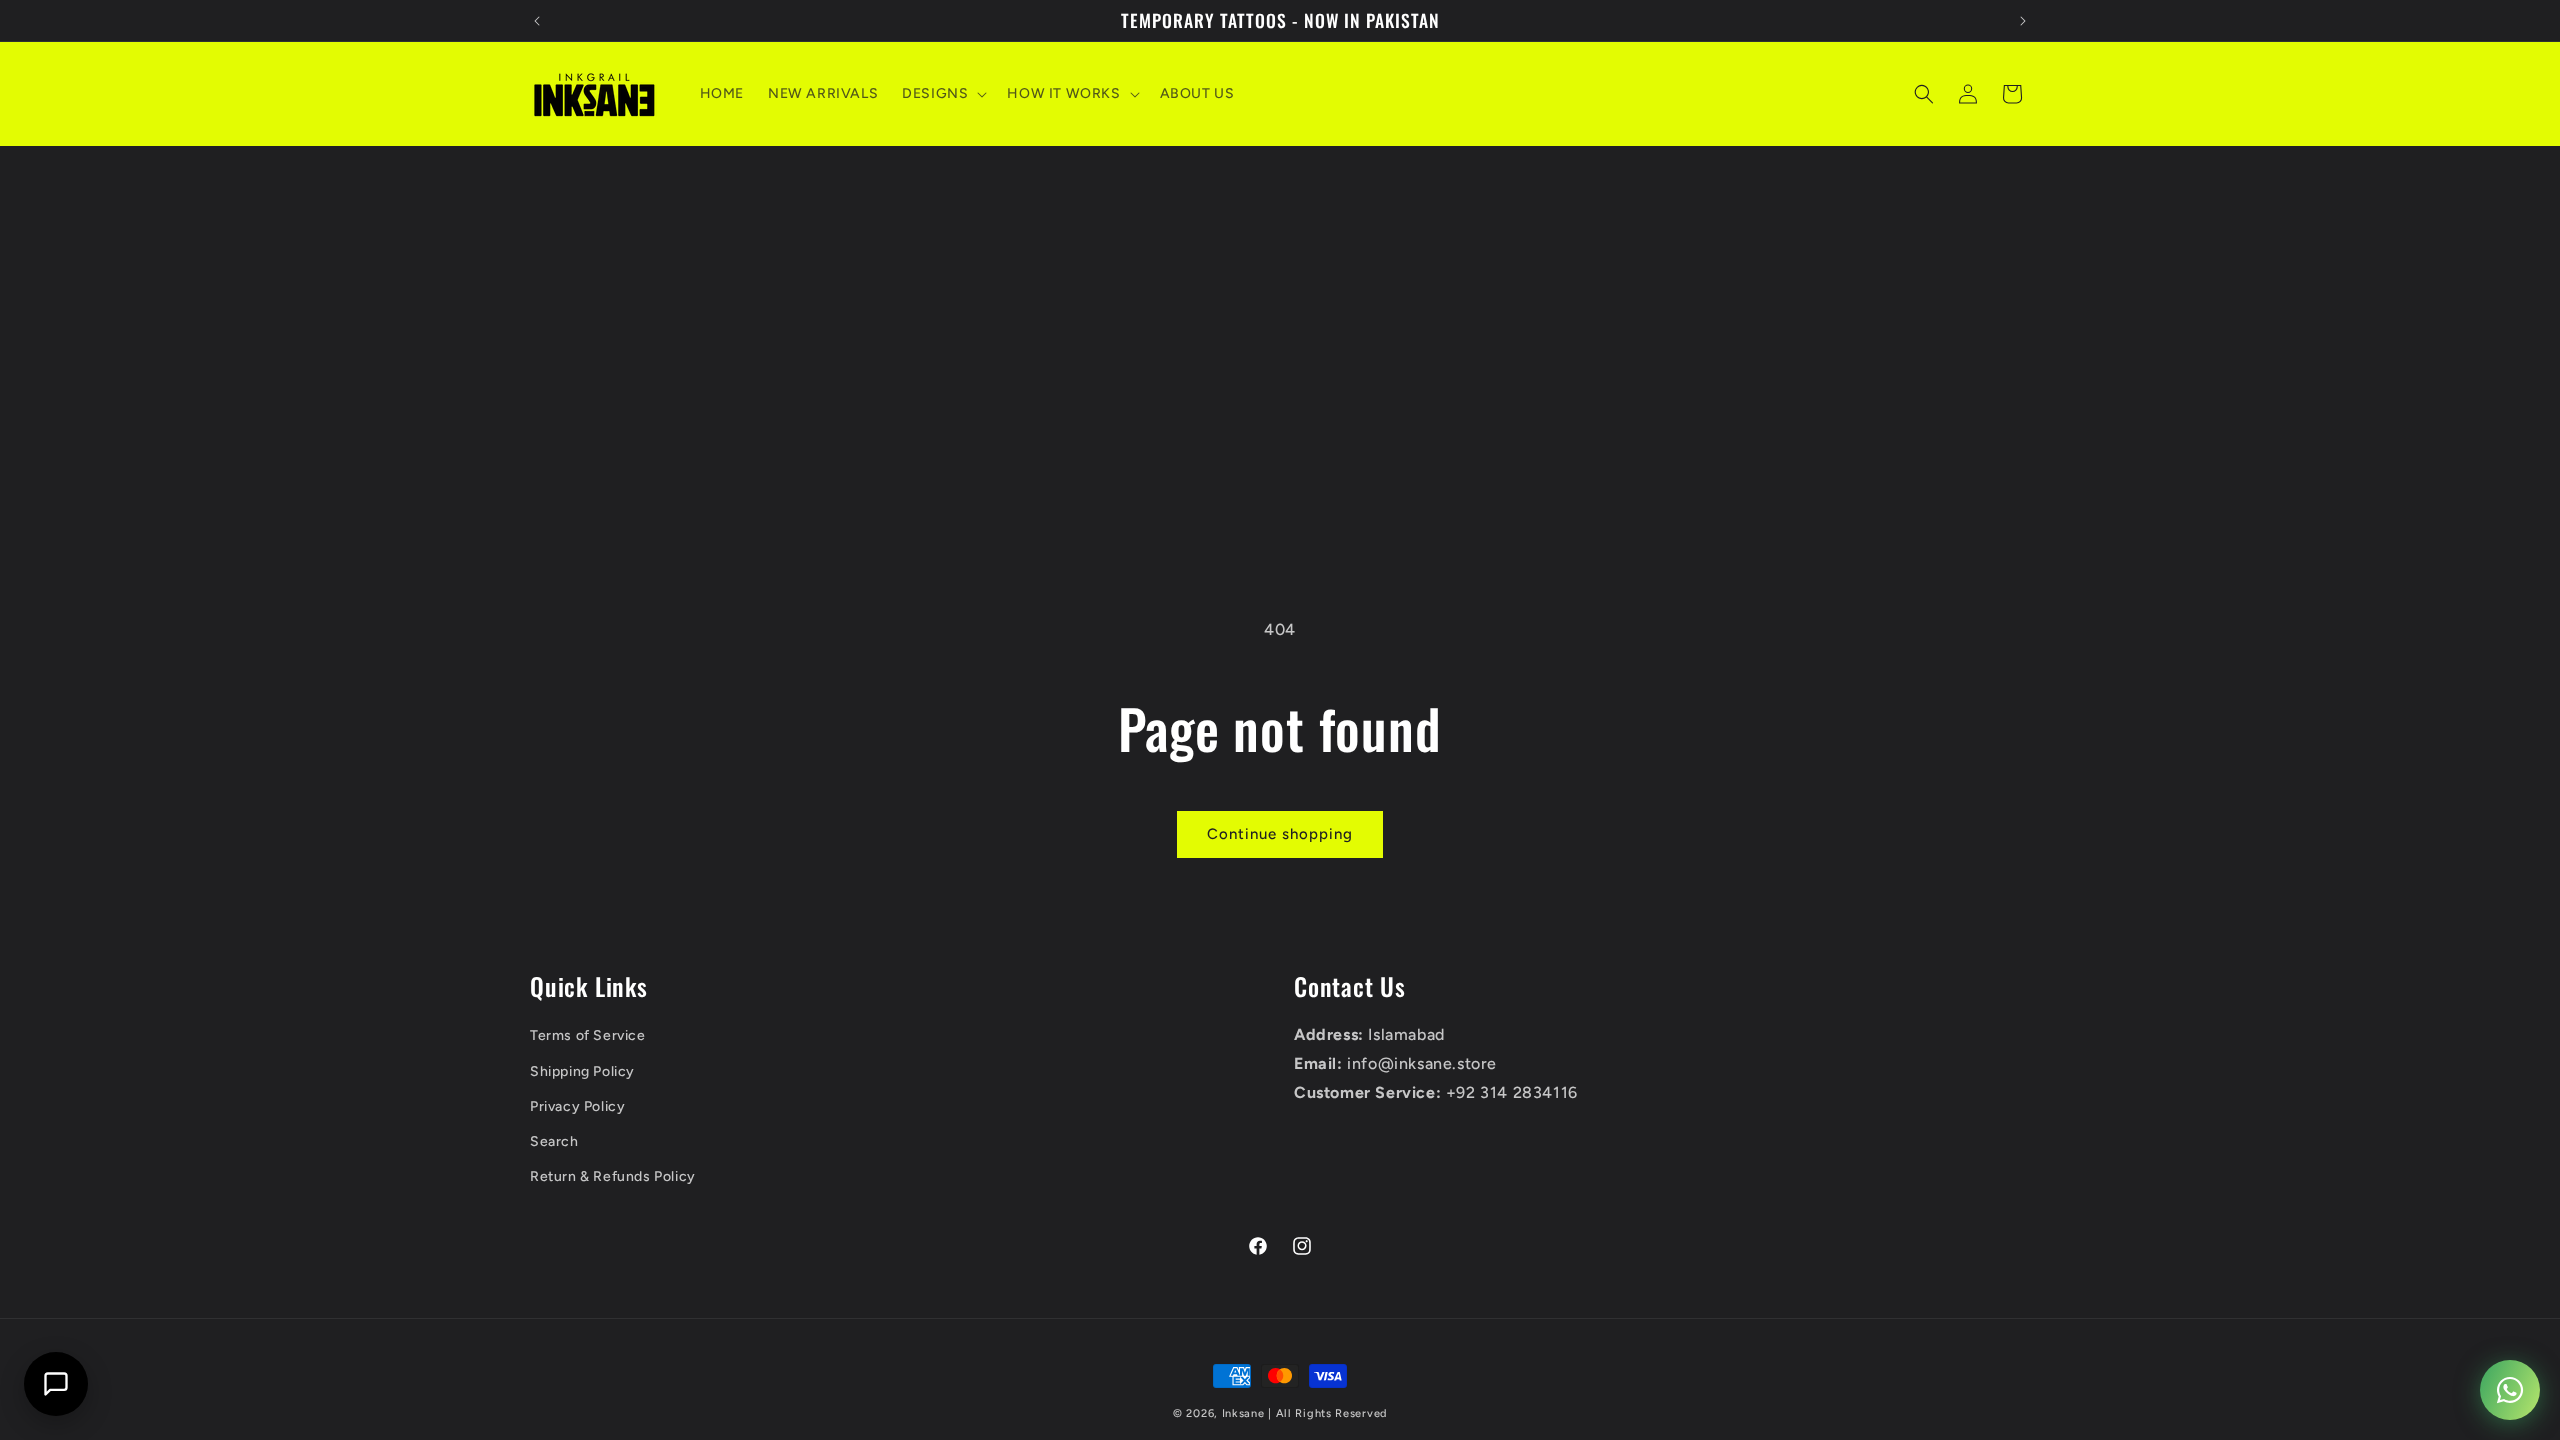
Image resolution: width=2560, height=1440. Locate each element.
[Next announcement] (2023, 21)
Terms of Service (588, 1035)
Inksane (1243, 1413)
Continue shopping (1280, 834)
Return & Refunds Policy (613, 1176)
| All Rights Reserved (1327, 1413)
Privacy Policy (577, 1106)
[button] (942, 94)
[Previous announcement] (537, 21)
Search (554, 1141)
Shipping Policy (582, 1071)
